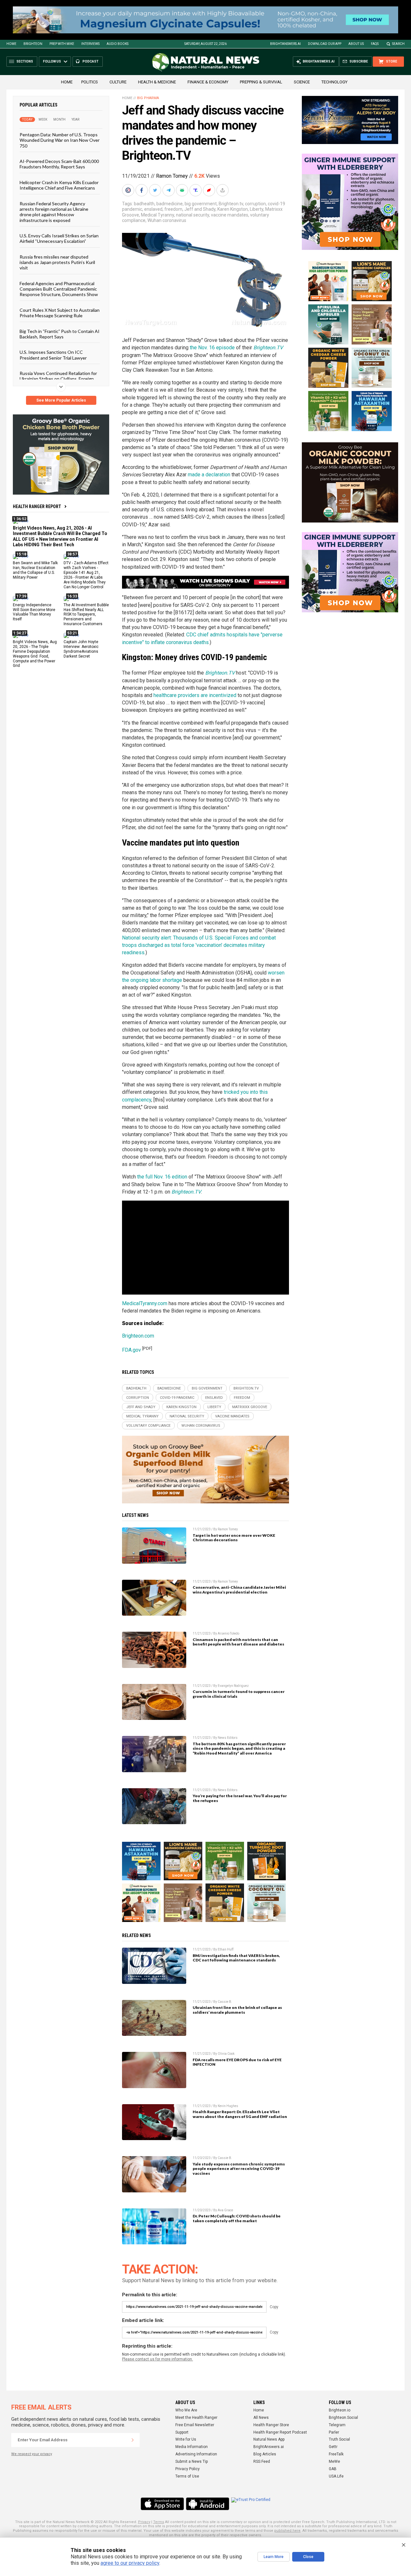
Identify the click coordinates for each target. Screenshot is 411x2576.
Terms (159, 2522)
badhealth (144, 204)
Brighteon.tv (231, 204)
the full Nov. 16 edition (162, 1177)
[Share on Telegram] (169, 190)
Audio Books (118, 44)
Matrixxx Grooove (250, 1407)
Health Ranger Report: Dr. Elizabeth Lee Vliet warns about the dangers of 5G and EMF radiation (240, 2114)
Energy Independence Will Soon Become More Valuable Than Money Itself (34, 612)
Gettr (333, 2447)
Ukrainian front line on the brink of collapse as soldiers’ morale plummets (237, 2010)
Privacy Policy (188, 2469)
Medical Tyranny (157, 215)
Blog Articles (265, 2454)
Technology (334, 82)
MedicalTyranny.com (145, 1303)
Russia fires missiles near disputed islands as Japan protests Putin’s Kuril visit (57, 262)
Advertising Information (196, 2454)
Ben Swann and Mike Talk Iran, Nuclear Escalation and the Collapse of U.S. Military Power (35, 570)
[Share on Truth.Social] (196, 190)
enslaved (153, 209)
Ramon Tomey (172, 176)
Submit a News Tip (192, 2461)
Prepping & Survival (261, 82)
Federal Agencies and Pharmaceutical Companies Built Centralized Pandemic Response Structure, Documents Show (59, 289)
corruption (255, 204)
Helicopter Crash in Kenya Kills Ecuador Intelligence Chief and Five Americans (59, 185)
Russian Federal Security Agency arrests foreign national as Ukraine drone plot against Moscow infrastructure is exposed (54, 212)
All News (261, 2418)
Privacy (144, 2522)
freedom (173, 209)
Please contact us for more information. (157, 2359)
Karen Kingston (233, 209)
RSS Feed (262, 2461)
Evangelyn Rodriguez (233, 1686)
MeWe (334, 2461)
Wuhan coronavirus (167, 220)
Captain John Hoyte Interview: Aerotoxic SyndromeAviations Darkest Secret (81, 649)
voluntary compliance (148, 1426)
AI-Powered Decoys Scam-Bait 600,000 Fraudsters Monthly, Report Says (59, 164)
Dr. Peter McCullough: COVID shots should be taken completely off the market (237, 2218)
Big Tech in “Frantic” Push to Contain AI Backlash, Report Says (60, 334)
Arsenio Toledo (228, 1633)
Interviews (90, 44)
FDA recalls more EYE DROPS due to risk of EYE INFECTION (237, 2062)
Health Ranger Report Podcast (280, 2432)
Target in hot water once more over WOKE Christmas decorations (234, 1538)
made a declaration (209, 475)
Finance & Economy (208, 82)
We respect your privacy (32, 2454)
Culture (118, 82)
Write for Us (186, 2439)
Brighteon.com (138, 1336)
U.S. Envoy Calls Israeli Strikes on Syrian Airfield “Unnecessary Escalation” (59, 238)
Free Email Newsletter (195, 2425)
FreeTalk (336, 2454)
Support (182, 2432)
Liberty (257, 209)
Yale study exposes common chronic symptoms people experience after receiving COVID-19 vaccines (239, 2169)
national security (192, 215)
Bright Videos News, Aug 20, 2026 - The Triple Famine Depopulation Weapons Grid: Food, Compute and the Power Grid (35, 654)
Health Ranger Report (37, 506)
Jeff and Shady (200, 209)
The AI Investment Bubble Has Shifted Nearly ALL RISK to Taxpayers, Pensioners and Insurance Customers (86, 615)
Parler (334, 2432)
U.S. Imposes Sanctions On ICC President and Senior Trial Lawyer (53, 355)
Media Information (192, 2447)
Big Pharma (148, 98)
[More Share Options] (223, 190)
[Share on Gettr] (210, 190)
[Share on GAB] (183, 190)
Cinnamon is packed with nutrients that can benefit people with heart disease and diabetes (238, 1642)
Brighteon (33, 44)
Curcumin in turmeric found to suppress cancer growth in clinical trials (239, 1694)
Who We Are (186, 2410)
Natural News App (269, 2439)
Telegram (337, 2425)
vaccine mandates (230, 215)
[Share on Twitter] (156, 190)
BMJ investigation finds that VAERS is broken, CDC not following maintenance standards (236, 1958)
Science (302, 82)
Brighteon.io (340, 2410)
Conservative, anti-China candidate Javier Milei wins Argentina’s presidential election (239, 1590)
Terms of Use (187, 2476)
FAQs (375, 44)
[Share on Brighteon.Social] (129, 190)
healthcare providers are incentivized (195, 695)
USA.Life (336, 2476)
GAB (333, 2469)
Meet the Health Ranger (196, 2418)
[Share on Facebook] (142, 190)
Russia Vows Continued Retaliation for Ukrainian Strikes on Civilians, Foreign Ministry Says (58, 379)
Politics (90, 82)
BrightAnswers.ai (285, 44)
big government (201, 204)
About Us (356, 44)
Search (398, 44)
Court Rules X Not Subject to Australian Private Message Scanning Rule (60, 313)
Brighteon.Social (343, 2418)
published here (287, 2531)
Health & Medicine (157, 82)
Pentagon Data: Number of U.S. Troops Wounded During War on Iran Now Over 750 (60, 140)
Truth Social (339, 2439)
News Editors (228, 1738)
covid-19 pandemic (177, 1398)
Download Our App (325, 44)
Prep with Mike (62, 44)
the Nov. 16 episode (212, 348)
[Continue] (133, 2440)
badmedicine (170, 204)
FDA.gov (131, 1350)
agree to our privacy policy (130, 2563)
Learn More (274, 2557)
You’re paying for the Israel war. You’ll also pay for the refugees (240, 1798)
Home (11, 44)
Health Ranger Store (271, 2425)
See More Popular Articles (61, 400)
